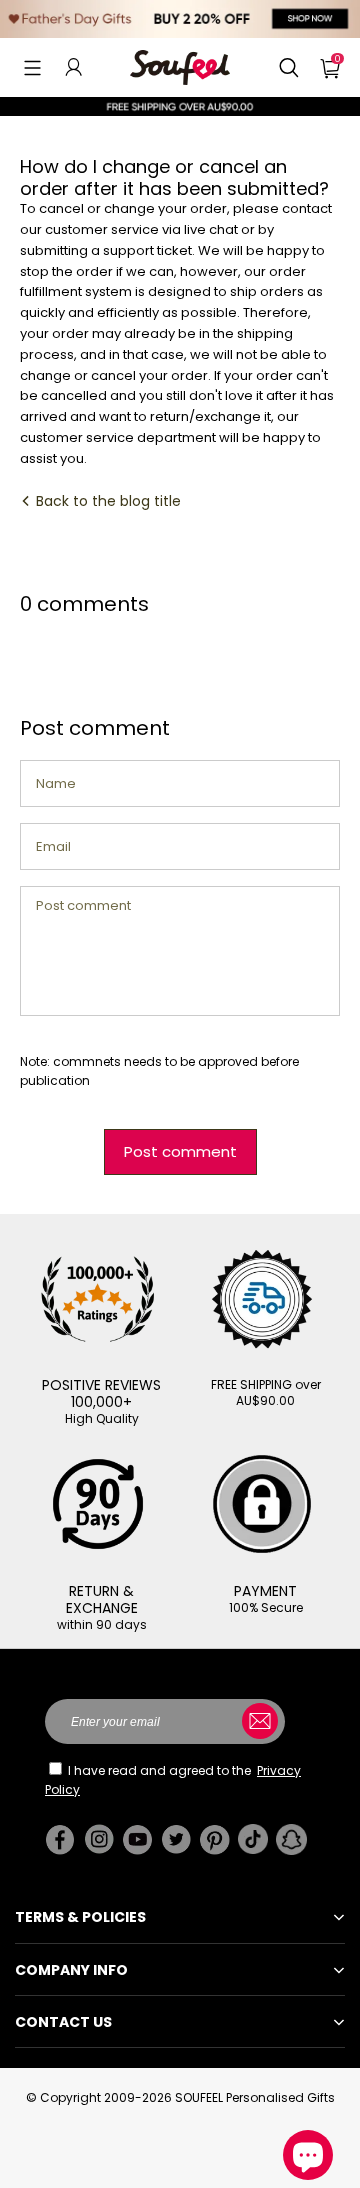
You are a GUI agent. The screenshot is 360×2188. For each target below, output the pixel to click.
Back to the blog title (106, 501)
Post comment (180, 1151)
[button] (32, 67)
